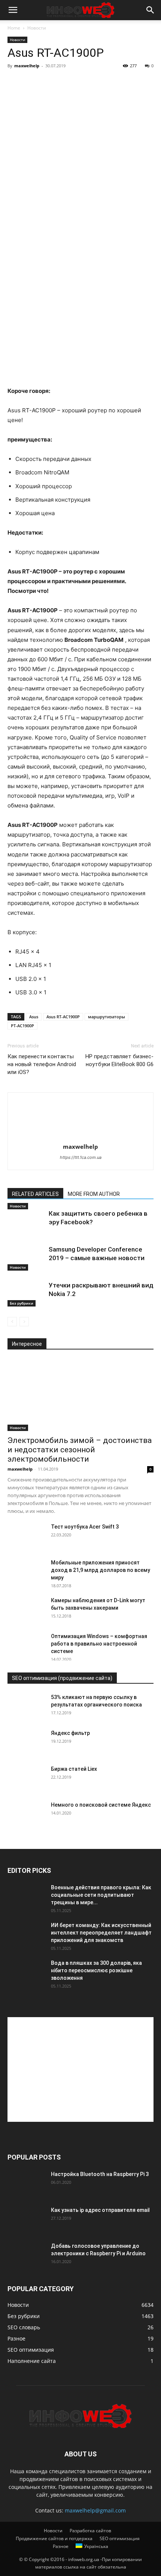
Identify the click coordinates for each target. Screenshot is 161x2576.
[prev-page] (12, 1322)
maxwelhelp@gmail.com (95, 2510)
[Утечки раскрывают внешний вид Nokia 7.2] (26, 1294)
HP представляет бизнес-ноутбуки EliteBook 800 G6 (119, 1060)
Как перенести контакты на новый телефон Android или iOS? (42, 1064)
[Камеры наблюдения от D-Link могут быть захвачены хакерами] (26, 1610)
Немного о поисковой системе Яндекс (101, 1805)
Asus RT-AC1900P (63, 1017)
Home (14, 28)
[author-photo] (80, 1136)
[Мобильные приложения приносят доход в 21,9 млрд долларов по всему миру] (26, 1572)
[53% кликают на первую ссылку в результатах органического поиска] (26, 1706)
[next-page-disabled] (24, 1322)
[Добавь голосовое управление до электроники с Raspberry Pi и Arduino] (26, 2255)
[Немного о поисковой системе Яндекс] (26, 1814)
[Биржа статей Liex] (26, 1778)
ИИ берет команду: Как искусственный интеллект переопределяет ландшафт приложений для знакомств (101, 1933)
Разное (61, 2546)
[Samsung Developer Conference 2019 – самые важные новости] (26, 1258)
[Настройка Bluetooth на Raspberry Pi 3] (26, 2183)
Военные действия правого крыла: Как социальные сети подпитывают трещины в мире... (101, 1895)
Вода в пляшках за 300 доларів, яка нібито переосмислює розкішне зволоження (96, 1970)
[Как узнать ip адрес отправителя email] (26, 2219)
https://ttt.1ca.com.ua (81, 1157)
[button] (13, 10)
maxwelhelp (27, 66)
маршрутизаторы (107, 1017)
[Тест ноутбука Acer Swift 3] (26, 1536)
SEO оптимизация (120, 2538)
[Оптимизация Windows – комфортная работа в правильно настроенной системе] (26, 1646)
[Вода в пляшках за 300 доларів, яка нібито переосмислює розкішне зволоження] (26, 1972)
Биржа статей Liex (74, 1769)
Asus (34, 1017)
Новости (37, 28)
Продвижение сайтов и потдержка (54, 2538)
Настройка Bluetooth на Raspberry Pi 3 (100, 2174)
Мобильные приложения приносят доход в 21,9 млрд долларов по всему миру (101, 1570)
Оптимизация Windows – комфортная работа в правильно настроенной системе (99, 1644)
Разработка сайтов (90, 2531)
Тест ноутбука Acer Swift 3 (85, 1527)
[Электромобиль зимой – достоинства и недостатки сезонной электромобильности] (80, 1395)
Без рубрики (22, 1303)
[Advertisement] (80, 2069)
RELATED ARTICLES (35, 1194)
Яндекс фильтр (70, 1733)
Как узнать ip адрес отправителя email (100, 2210)
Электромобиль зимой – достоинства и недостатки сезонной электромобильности (80, 1450)
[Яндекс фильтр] (26, 1742)
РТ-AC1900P (22, 1026)
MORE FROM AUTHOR (94, 1194)
